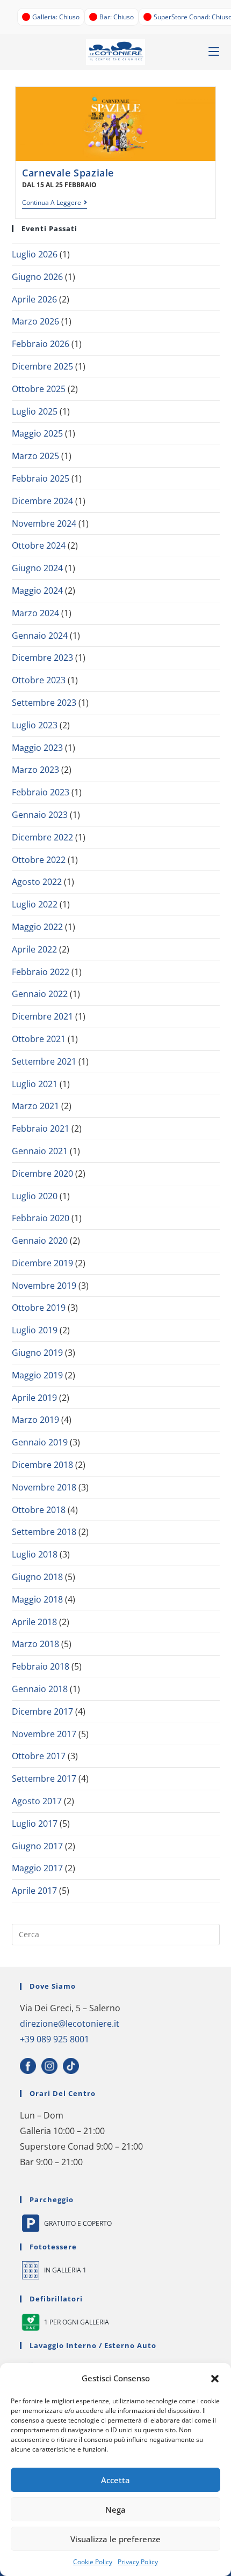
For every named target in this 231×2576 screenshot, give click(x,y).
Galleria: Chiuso (56, 17)
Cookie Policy (93, 2562)
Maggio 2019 (37, 1375)
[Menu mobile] (214, 52)
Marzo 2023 (35, 770)
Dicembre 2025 (42, 366)
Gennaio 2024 (40, 636)
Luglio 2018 (35, 1554)
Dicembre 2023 (42, 658)
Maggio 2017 (37, 1868)
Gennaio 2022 (40, 994)
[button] (215, 2379)
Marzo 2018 (35, 1644)
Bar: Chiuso (117, 17)
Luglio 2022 (35, 904)
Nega (115, 2509)
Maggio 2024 (37, 591)
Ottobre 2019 (39, 1308)
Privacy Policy (138, 2562)
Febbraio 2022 (41, 972)
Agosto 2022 (37, 882)
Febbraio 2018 (41, 1666)
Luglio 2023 (35, 725)
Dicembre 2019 (42, 1263)
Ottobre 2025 (39, 389)
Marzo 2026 (35, 321)
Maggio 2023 (37, 748)
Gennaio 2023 (40, 815)
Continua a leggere (55, 203)
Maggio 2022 (37, 927)
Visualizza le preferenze (115, 2539)
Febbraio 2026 (41, 344)
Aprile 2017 (34, 1891)
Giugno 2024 (37, 568)
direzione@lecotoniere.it (70, 2024)
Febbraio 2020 (41, 1218)
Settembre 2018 (44, 1532)
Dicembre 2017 (42, 1711)
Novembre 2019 (44, 1286)
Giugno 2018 (37, 1577)
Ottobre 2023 (39, 680)
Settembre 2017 (44, 1778)
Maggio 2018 (37, 1599)
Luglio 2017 (35, 1824)
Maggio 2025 (37, 433)
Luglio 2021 (35, 1084)
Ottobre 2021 (39, 1039)
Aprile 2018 (34, 1622)
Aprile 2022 (34, 949)
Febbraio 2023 (41, 792)
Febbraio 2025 (41, 478)
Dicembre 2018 (42, 1465)
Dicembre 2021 (42, 1016)
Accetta (115, 2480)
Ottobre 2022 (39, 860)
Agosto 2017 (37, 1801)
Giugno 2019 (37, 1353)
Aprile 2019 (34, 1398)
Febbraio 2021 (41, 1128)
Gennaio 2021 (40, 1151)
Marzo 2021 (35, 1106)
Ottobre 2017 (39, 1756)
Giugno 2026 (37, 277)
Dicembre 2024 (42, 501)
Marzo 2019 (35, 1420)
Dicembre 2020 (42, 1173)
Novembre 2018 (44, 1487)
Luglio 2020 (35, 1196)
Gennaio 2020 (40, 1241)
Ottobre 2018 (39, 1510)
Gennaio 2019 (40, 1442)
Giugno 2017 (37, 1846)
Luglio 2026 (35, 254)
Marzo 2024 (35, 613)
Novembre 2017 (44, 1734)
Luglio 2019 (35, 1330)
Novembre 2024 (44, 523)
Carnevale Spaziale (68, 173)
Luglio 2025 (35, 411)
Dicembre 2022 (42, 837)
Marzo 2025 (35, 456)
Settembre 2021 (44, 1061)
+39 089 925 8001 (55, 2039)
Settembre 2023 (44, 703)
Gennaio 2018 (40, 1689)
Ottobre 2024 (39, 545)
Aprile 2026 (34, 299)
